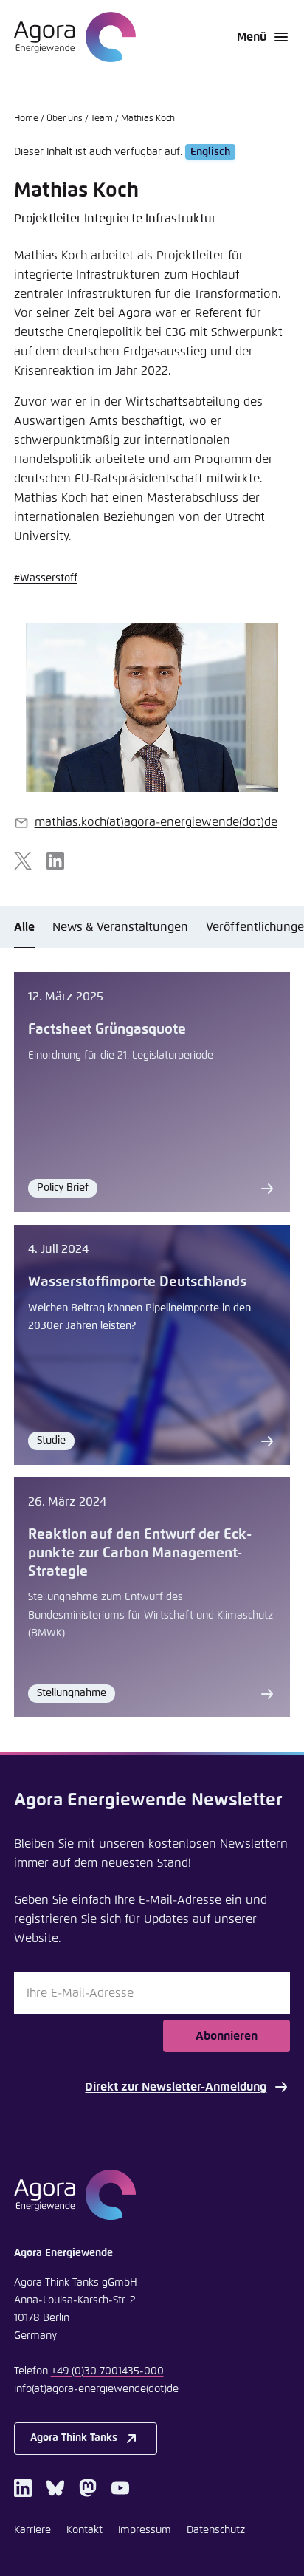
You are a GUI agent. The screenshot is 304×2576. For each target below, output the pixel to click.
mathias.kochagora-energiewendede (156, 822)
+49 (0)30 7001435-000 (107, 2371)
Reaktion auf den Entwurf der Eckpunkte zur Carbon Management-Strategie (140, 1553)
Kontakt (84, 2530)
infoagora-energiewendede (96, 2389)
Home (26, 119)
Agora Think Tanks (74, 2438)
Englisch (210, 152)
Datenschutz (216, 2530)
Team (102, 119)
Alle (24, 927)
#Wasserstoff (46, 578)
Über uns (65, 119)
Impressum (145, 2530)
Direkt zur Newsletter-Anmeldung (176, 2087)
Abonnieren (227, 2036)
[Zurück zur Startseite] (75, 37)
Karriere (32, 2530)
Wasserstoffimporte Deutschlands (137, 1282)
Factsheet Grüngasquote (107, 1029)
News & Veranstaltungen (120, 927)
